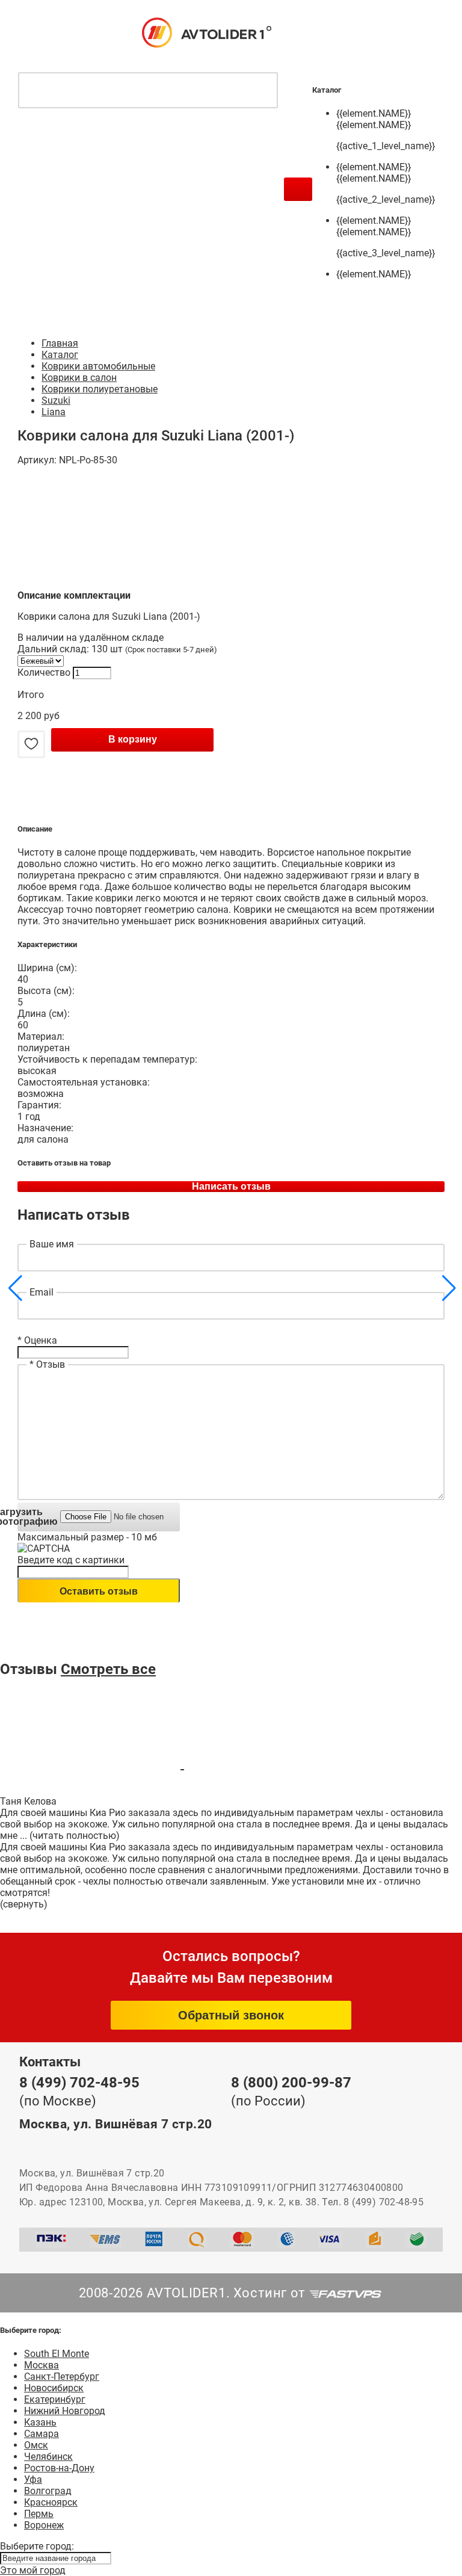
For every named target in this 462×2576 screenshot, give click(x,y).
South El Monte (57, 2354)
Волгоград (48, 2491)
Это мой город (33, 2570)
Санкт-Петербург (62, 2377)
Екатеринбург (55, 2399)
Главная (60, 343)
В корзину (133, 739)
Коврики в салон (79, 378)
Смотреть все (108, 1669)
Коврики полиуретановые (100, 389)
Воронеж (44, 2525)
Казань (40, 2422)
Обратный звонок (231, 2015)
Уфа (33, 2479)
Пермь (39, 2514)
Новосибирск (54, 2388)
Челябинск (48, 2457)
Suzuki (56, 400)
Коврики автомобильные (98, 366)
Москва (42, 2365)
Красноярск (51, 2502)
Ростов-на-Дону (59, 2468)
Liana (54, 412)
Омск (36, 2445)
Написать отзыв (231, 1186)
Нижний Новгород (65, 2411)
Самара (42, 2434)
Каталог (60, 355)
